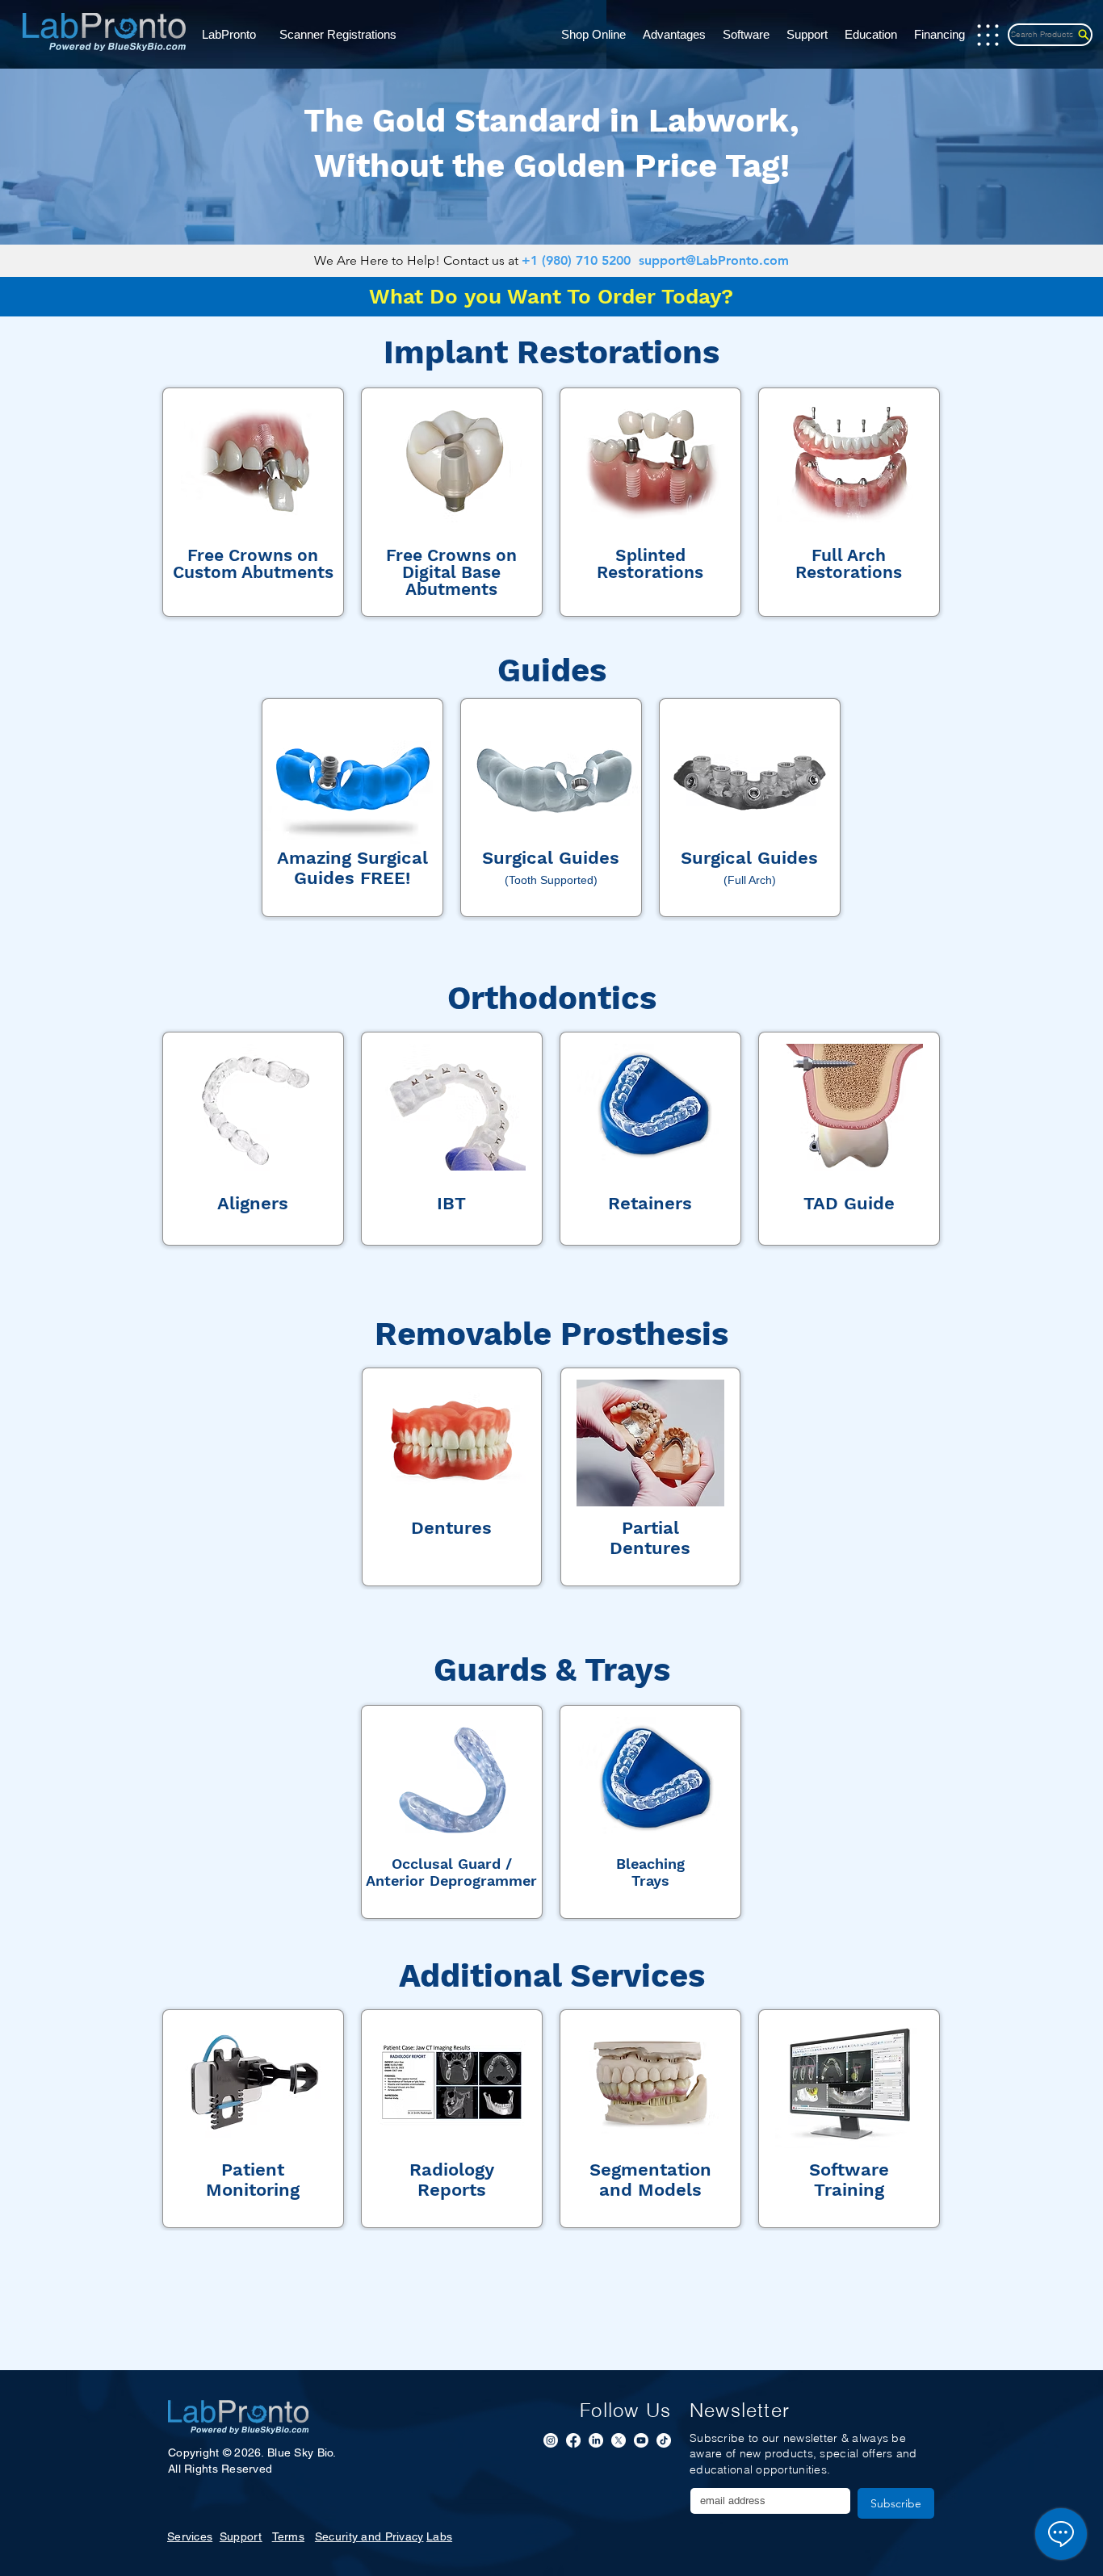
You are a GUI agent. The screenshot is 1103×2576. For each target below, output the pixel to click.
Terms (288, 2536)
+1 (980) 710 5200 (576, 260)
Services (190, 2536)
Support (241, 2536)
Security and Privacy (369, 2536)
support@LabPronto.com (714, 260)
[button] (235, 35)
